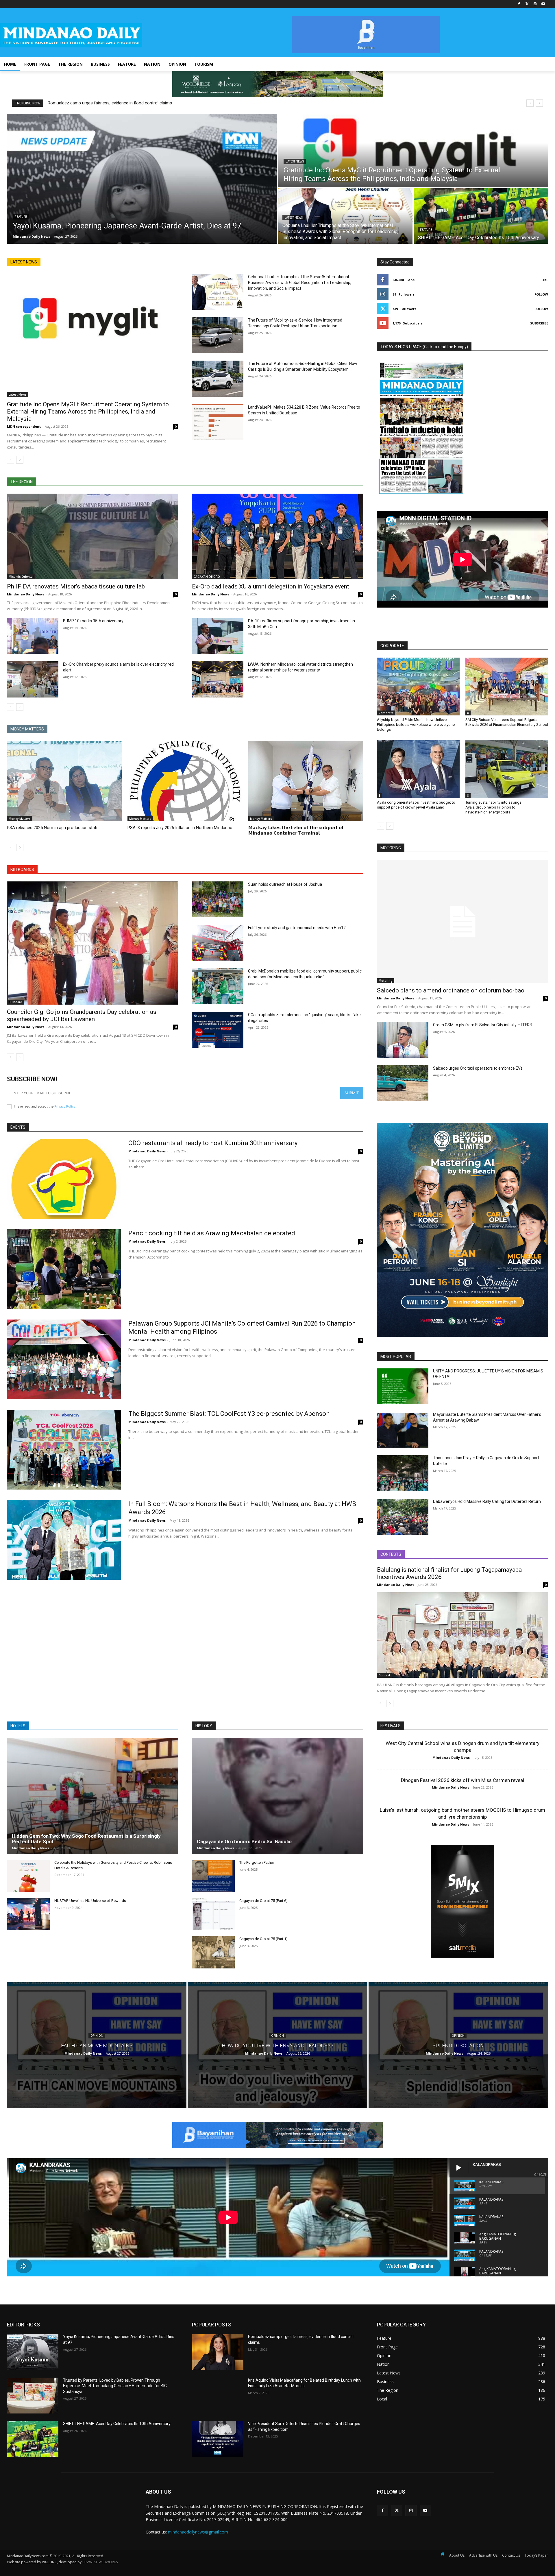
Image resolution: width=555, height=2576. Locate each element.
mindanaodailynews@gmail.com (198, 2532)
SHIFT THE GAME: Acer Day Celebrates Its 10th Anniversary (117, 2424)
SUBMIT (352, 1093)
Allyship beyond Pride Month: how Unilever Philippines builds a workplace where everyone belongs (416, 725)
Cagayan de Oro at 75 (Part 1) (263, 1939)
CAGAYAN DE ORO (207, 577)
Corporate (386, 713)
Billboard (15, 1002)
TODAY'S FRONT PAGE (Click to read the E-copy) (424, 347)
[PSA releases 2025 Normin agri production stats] (64, 781)
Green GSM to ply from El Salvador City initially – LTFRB (483, 1025)
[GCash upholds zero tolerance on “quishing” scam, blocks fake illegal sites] (218, 1030)
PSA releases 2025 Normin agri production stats (53, 828)
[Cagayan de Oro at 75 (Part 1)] (213, 1952)
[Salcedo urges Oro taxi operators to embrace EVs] (403, 1083)
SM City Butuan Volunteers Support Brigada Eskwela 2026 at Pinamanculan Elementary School (507, 722)
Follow (541, 294)
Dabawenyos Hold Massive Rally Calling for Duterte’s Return (487, 1501)
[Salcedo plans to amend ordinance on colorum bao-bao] (462, 921)
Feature (21, 217)
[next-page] (20, 460)
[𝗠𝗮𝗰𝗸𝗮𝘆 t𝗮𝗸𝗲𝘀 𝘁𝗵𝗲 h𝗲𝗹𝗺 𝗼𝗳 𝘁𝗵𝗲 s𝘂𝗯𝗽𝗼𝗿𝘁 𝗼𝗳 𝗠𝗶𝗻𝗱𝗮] (306, 781)
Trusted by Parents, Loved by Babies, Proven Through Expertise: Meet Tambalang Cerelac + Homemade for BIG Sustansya (115, 2386)
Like (545, 280)
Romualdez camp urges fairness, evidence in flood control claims (110, 103)
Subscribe (539, 323)
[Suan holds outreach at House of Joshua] (218, 899)
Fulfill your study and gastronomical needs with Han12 (297, 928)
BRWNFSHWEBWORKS (100, 2562)
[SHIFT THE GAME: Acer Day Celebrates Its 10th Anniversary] (481, 216)
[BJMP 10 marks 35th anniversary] (33, 636)
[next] (539, 103)
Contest (384, 1675)
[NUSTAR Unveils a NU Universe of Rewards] (28, 1914)
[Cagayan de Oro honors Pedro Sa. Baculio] (277, 1796)
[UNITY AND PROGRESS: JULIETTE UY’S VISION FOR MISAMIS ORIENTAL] (403, 1386)
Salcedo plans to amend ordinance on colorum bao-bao (451, 990)
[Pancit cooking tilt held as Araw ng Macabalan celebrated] (64, 1269)
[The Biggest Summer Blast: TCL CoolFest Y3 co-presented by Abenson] (64, 1450)
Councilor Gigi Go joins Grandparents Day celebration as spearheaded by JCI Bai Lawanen (82, 1015)
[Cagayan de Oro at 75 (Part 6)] (213, 1914)
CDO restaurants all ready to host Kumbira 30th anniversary (213, 1143)
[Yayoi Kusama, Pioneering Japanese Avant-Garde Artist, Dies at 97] (142, 179)
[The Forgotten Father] (213, 1876)
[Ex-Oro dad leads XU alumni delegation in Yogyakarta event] (277, 536)
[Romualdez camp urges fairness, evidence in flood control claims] (218, 2352)
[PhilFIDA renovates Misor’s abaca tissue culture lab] (92, 536)
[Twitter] (527, 4)
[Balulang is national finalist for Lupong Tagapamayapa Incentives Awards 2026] (462, 1635)
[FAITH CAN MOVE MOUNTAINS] (97, 2045)
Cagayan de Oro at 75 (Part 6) (263, 1901)
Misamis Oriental (21, 577)
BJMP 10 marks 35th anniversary (93, 621)
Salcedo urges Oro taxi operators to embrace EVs (478, 1068)
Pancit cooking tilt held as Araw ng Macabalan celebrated (212, 1233)
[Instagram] (535, 4)
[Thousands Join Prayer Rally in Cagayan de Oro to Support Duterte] (403, 1473)
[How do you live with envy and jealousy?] (277, 2045)
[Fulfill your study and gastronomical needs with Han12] (218, 943)
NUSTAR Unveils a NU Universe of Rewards (90, 1901)
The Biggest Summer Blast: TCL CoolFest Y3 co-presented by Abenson (229, 1414)
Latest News (295, 162)
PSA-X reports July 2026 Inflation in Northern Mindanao (180, 828)
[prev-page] (11, 460)
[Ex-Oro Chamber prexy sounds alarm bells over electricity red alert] (33, 679)
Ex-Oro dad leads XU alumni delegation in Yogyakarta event (271, 586)
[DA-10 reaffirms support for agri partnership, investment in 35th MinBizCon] (218, 636)
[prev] (530, 103)
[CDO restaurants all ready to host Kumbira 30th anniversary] (64, 1179)
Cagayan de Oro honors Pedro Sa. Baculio (244, 1841)
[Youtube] (543, 4)
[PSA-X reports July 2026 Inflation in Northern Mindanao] (185, 781)
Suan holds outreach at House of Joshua (285, 884)
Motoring (386, 981)
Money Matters (20, 819)
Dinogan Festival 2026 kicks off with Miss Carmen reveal (462, 1780)
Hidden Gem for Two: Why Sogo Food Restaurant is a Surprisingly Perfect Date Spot (86, 1839)
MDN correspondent (24, 426)
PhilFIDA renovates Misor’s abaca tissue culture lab (76, 586)
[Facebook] (519, 4)
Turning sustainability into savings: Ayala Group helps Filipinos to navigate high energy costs (494, 807)
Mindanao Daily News (26, 594)
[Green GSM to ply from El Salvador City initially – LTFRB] (403, 1040)
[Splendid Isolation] (458, 2045)
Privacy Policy (65, 1106)
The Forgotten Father (257, 1862)
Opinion (97, 2036)
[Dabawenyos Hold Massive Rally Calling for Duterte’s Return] (403, 1517)
